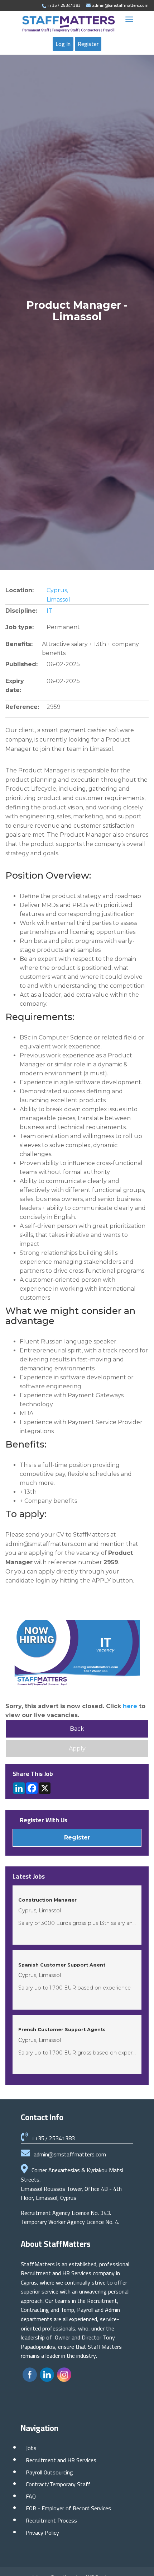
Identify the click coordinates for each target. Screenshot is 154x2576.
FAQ (31, 2496)
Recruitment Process (51, 2520)
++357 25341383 (53, 2138)
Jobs (31, 2448)
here (130, 1706)
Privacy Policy (42, 2533)
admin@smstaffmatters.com (70, 2154)
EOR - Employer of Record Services (68, 2508)
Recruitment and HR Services (61, 2460)
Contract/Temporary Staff (58, 2484)
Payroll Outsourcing (49, 2472)
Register (88, 44)
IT (49, 611)
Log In (63, 44)
